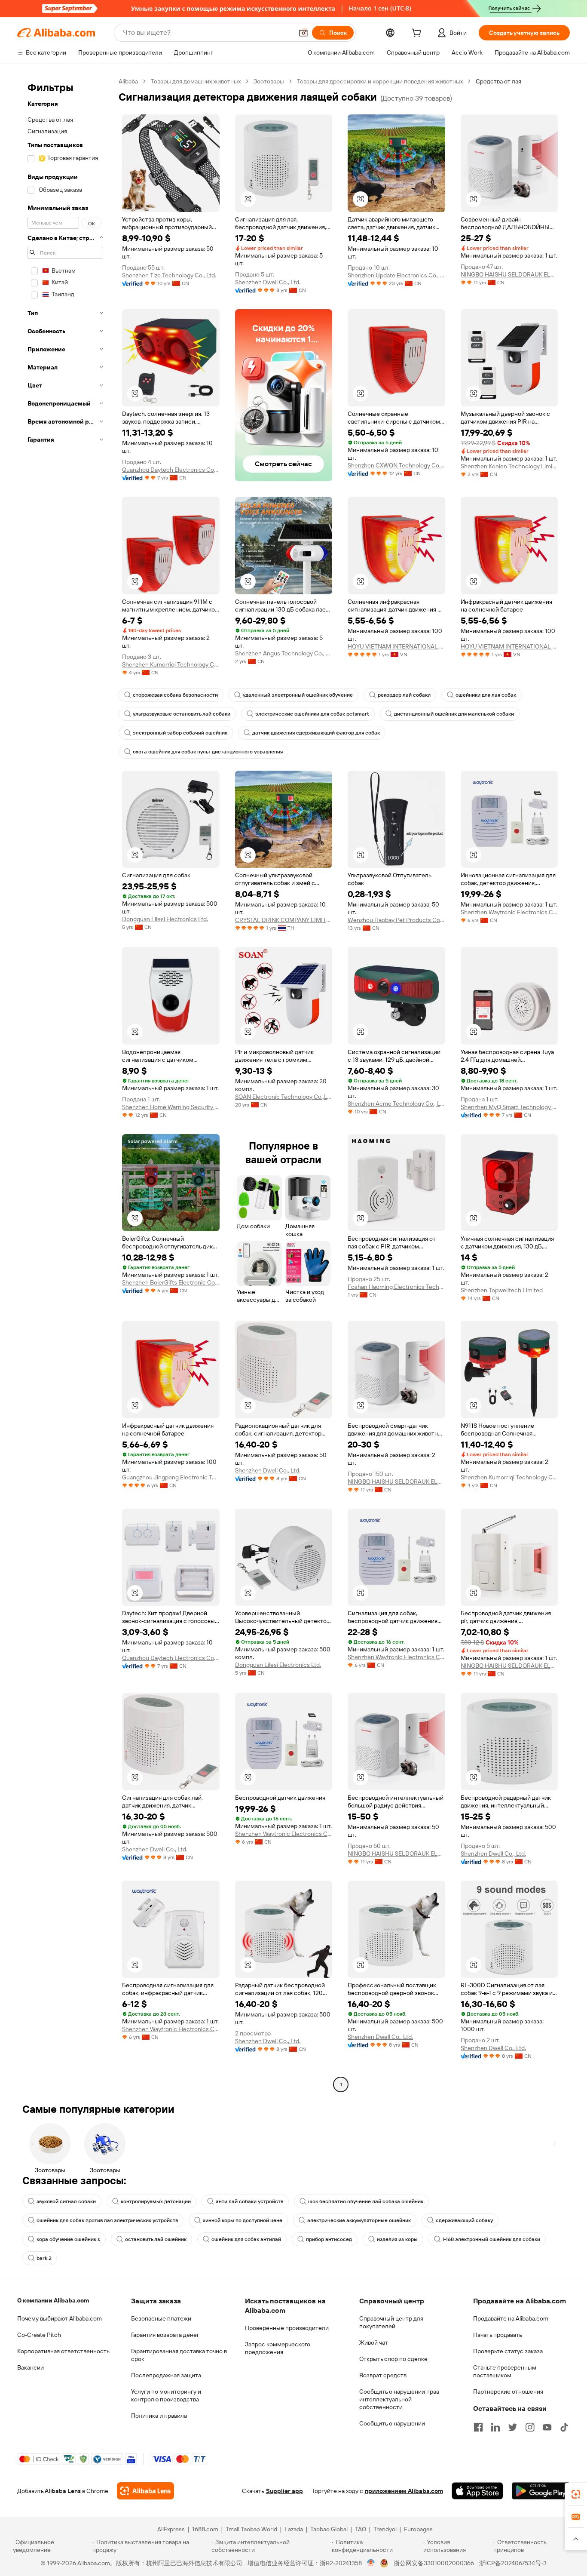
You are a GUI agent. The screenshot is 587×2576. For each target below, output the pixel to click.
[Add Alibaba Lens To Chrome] (145, 2491)
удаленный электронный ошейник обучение (298, 695)
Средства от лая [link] (498, 81)
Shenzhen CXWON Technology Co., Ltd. (396, 465)
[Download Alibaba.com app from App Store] (477, 2491)
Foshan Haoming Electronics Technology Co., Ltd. (396, 1287)
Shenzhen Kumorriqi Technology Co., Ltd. (171, 664)
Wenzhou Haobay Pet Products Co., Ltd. (396, 920)
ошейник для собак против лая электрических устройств (107, 2220)
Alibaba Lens (63, 2491)
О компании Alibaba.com (53, 2300)
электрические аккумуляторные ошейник (359, 2220)
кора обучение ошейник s (68, 2239)
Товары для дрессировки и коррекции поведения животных (380, 81)
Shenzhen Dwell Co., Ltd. (268, 282)
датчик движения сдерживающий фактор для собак (316, 733)
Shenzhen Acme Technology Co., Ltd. (396, 1104)
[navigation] (65, 1084)
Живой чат (374, 2342)
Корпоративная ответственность (63, 2351)
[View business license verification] (371, 2563)
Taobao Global (329, 2529)
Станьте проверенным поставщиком (505, 2371)
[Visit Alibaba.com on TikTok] (564, 2427)
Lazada (294, 2529)
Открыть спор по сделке (393, 2359)
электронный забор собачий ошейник (180, 733)
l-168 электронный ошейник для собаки (491, 2239)
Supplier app (284, 2491)
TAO (361, 2529)
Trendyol (385, 2529)
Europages (418, 2529)
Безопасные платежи (161, 2318)
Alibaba (128, 81)
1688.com (205, 2529)
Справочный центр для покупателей (391, 2322)
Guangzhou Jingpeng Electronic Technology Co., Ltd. (171, 1477)
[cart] (418, 34)
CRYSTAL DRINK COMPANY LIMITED (284, 920)
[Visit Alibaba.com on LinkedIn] (495, 2427)
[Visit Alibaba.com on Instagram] (530, 2427)
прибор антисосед (329, 2239)
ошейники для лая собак (486, 695)
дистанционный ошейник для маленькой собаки (454, 714)
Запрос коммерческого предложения (278, 2348)
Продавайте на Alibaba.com (511, 2318)
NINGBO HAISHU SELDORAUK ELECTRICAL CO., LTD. (509, 274)
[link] (576, 2494)
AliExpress (171, 2529)
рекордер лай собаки (404, 695)
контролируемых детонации (156, 2201)
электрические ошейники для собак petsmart (312, 714)
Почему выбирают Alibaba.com (60, 2318)
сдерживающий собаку (464, 2220)
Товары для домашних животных (196, 81)
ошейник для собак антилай (246, 2239)
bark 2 (44, 2258)
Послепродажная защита (166, 2375)
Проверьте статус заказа (508, 2351)
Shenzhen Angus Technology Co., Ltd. (284, 653)
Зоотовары (269, 81)
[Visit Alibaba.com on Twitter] (513, 2427)
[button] (303, 33)
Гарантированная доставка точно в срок (179, 2355)
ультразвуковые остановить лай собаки (182, 714)
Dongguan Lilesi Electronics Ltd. (165, 919)
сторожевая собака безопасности (175, 695)
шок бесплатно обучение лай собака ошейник (366, 2201)
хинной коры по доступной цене (243, 2220)
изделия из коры (397, 2239)
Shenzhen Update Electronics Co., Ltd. (396, 275)
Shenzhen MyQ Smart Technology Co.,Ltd (509, 1107)
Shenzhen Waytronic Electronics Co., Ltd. (509, 912)
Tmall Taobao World (251, 2529)
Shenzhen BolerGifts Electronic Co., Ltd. (171, 1282)
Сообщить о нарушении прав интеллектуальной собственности (399, 2399)
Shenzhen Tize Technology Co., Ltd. (169, 275)
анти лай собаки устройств (249, 2201)
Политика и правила (159, 2416)
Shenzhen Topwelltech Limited (502, 1290)
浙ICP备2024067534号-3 (513, 2563)
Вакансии (31, 2367)
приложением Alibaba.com (404, 2491)
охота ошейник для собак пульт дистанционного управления (208, 752)
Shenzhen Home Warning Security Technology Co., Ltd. (171, 1107)
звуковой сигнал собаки (66, 2201)
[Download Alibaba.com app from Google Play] (541, 2491)
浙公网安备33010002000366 (434, 2563)
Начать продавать (498, 2335)
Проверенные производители (287, 2328)
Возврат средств (383, 2375)
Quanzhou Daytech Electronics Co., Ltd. (171, 470)
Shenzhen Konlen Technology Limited (509, 466)
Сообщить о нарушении (392, 2423)
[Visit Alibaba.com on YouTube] (547, 2427)
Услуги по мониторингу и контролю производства (166, 2395)
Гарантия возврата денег (165, 2335)
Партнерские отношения (508, 2392)
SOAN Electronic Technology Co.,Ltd (284, 1097)
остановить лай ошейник (156, 2239)
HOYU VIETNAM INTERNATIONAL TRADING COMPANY (396, 646)
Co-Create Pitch (39, 2335)
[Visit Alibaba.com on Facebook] (478, 2427)
